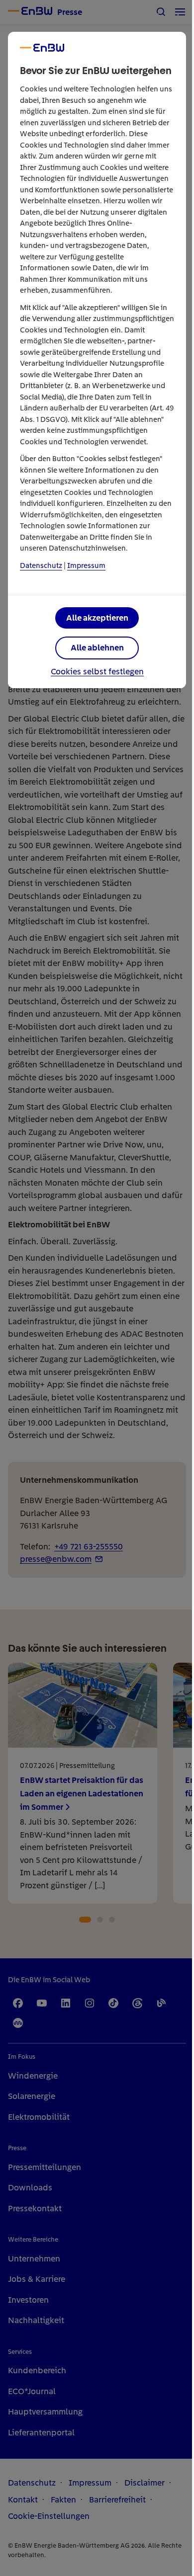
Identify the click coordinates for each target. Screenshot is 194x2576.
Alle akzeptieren (97, 618)
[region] (97, 1288)
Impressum (86, 565)
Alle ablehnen (97, 647)
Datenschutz (41, 565)
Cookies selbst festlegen (97, 672)
